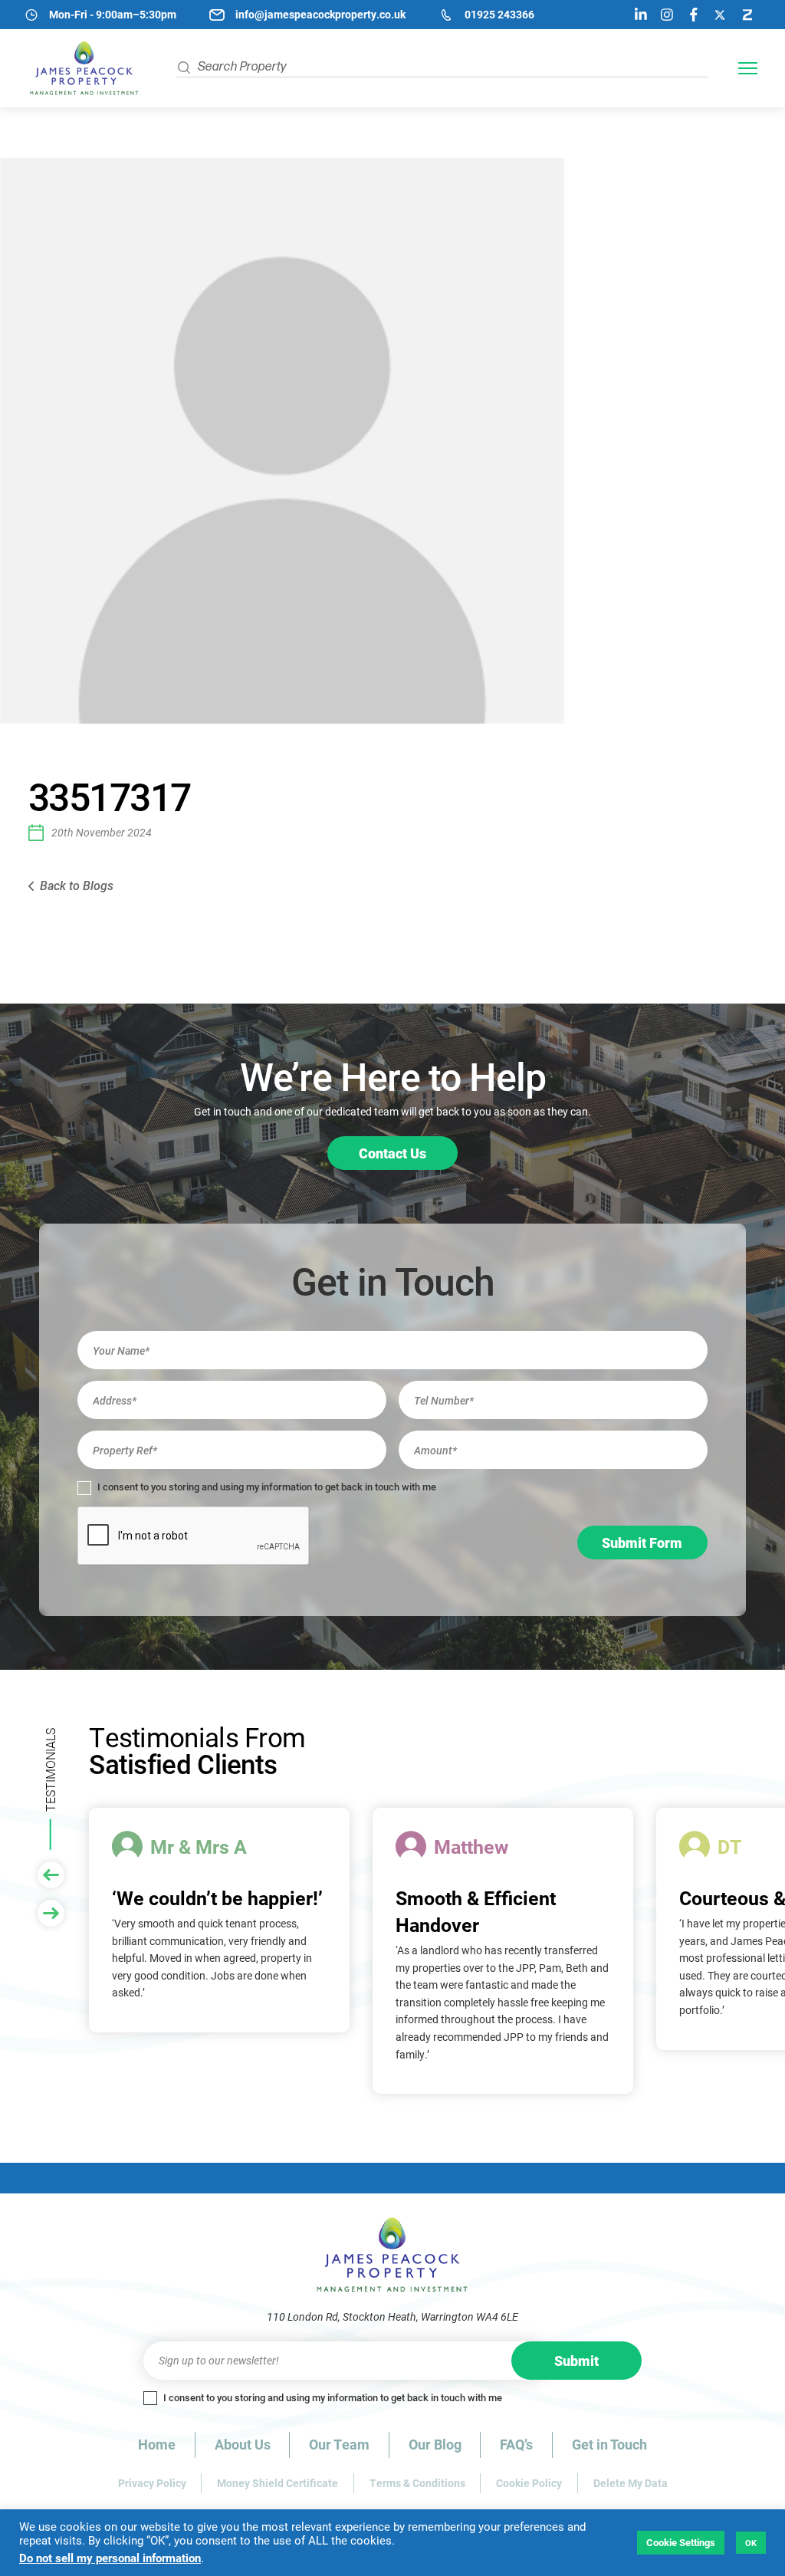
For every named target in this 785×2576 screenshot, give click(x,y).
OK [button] (751, 2543)
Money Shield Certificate (278, 2483)
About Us (243, 2444)
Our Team (339, 2444)
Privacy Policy (152, 2483)
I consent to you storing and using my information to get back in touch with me (266, 1487)
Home (157, 2444)
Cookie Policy (529, 2483)
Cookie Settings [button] (681, 2542)
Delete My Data (631, 2483)
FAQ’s (516, 2444)
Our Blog (435, 2444)
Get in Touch (609, 2444)
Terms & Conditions (417, 2483)
